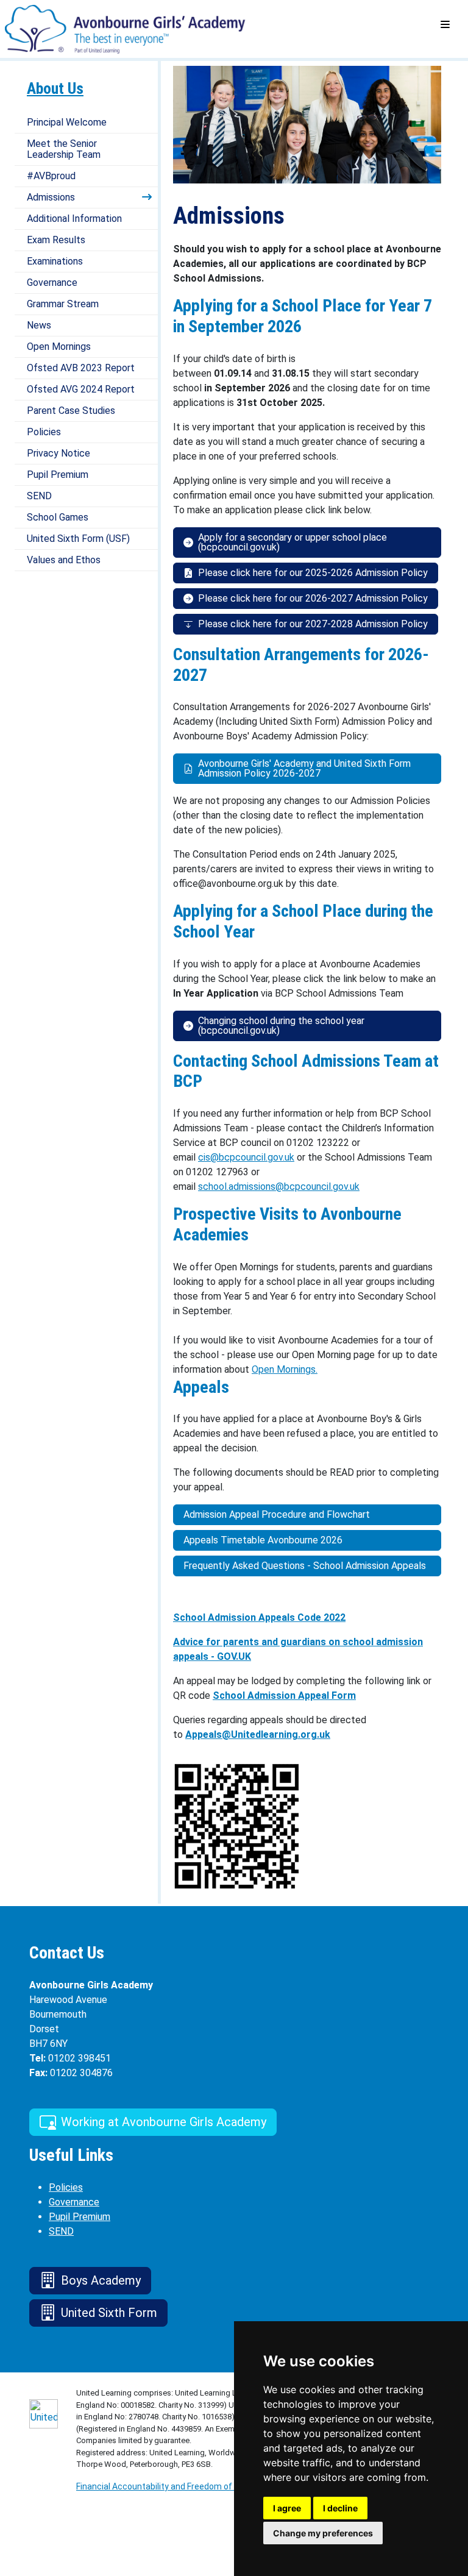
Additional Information (74, 219)
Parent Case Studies (71, 411)
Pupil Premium (58, 475)
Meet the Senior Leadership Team (64, 149)
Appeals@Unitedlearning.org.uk (258, 1735)
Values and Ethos (64, 560)
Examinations (55, 261)
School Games (58, 517)
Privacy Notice (58, 453)
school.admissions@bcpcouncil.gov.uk (279, 1187)
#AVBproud (51, 176)
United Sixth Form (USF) (78, 539)
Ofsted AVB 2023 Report (81, 368)
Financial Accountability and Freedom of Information (178, 2486)
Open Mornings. (285, 1369)
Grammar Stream (63, 304)
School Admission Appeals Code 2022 (259, 1617)
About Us (55, 88)
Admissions (51, 197)
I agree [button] (287, 2508)
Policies (44, 432)
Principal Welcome (67, 122)
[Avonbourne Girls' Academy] (127, 28)
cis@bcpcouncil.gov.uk (246, 1157)
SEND (39, 496)
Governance (52, 283)
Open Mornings (59, 347)
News (39, 325)
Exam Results (56, 240)
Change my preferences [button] (323, 2533)
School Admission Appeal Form (284, 1695)
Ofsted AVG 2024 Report (81, 389)
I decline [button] (340, 2508)
